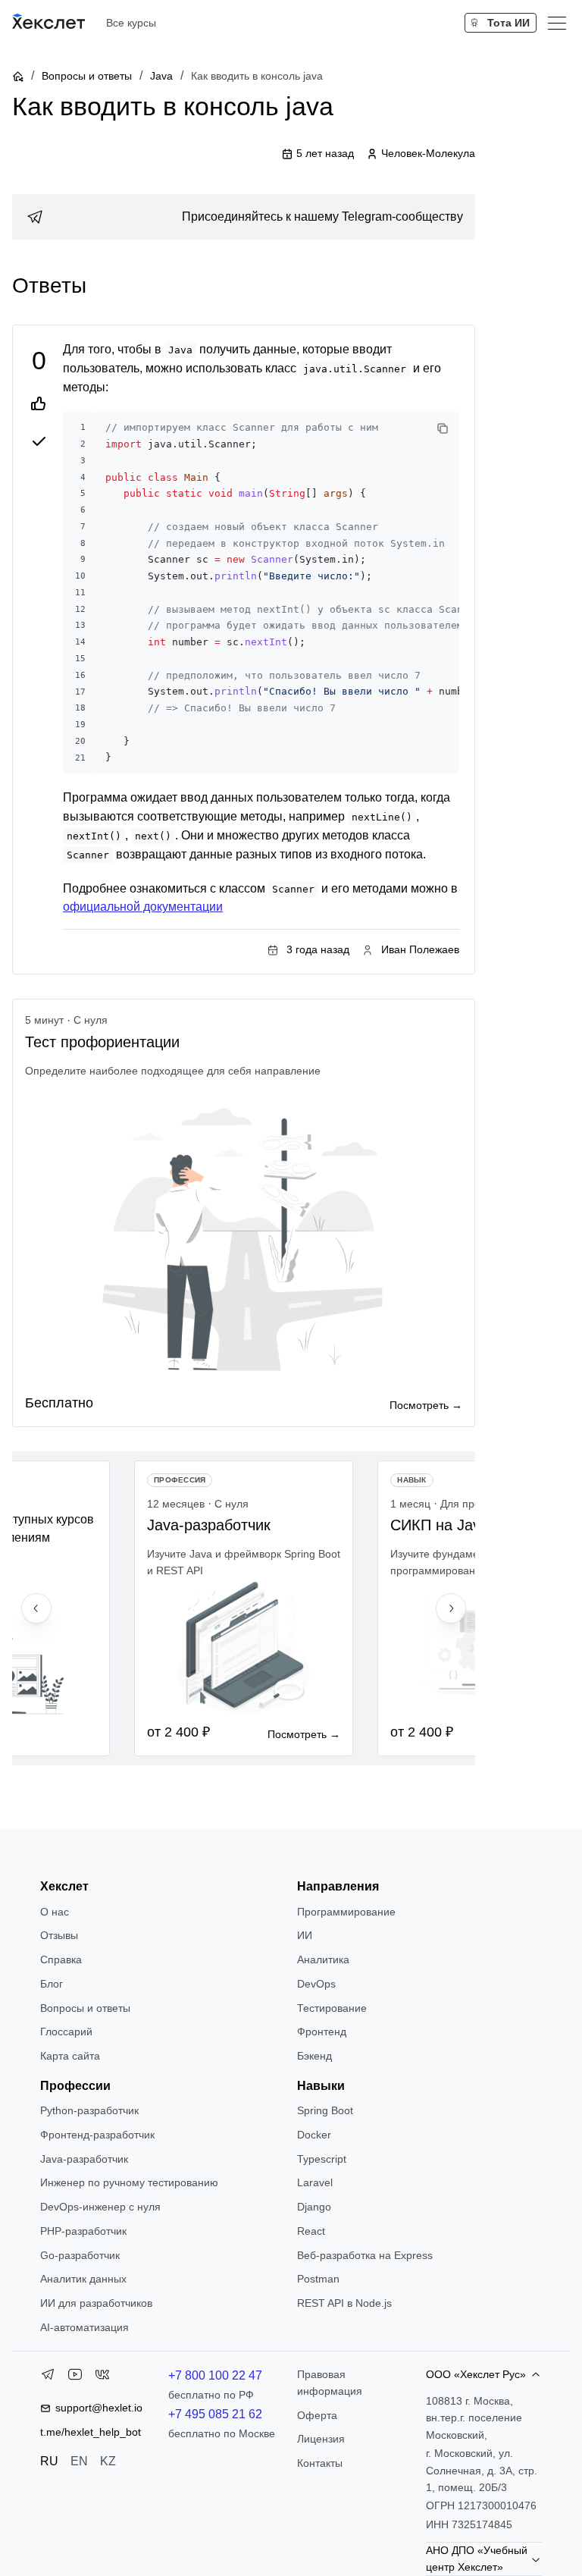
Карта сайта (70, 2056)
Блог (52, 1984)
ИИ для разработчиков (96, 2303)
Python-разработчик (89, 2110)
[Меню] (557, 23)
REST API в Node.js (344, 2303)
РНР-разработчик (83, 2231)
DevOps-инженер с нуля (100, 2207)
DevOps (316, 1984)
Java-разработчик (84, 2159)
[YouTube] (75, 2377)
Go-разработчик (80, 2255)
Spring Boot (325, 2110)
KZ (108, 2461)
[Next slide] (451, 1608)
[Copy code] (443, 428)
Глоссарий (66, 2032)
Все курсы (131, 23)
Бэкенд (314, 2056)
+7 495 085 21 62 (215, 2414)
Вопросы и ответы (87, 76)
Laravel (315, 2182)
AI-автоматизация (84, 2327)
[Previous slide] (36, 1608)
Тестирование (332, 2008)
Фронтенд (322, 2032)
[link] (244, 217)
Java (161, 76)
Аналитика (323, 1959)
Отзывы (59, 1935)
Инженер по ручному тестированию (129, 2182)
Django (314, 2207)
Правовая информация (330, 2383)
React (311, 2231)
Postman (318, 2279)
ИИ (305, 1935)
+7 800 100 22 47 (215, 2375)
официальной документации (143, 907)
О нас (55, 1912)
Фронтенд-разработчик (97, 2135)
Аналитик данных (83, 2279)
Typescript (322, 2159)
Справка (61, 1959)
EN (79, 2461)
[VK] (102, 2377)
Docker (314, 2135)
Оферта (317, 2415)
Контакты (320, 2463)
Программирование (346, 1912)
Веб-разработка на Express (365, 2255)
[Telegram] (48, 2377)
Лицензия (321, 2439)
